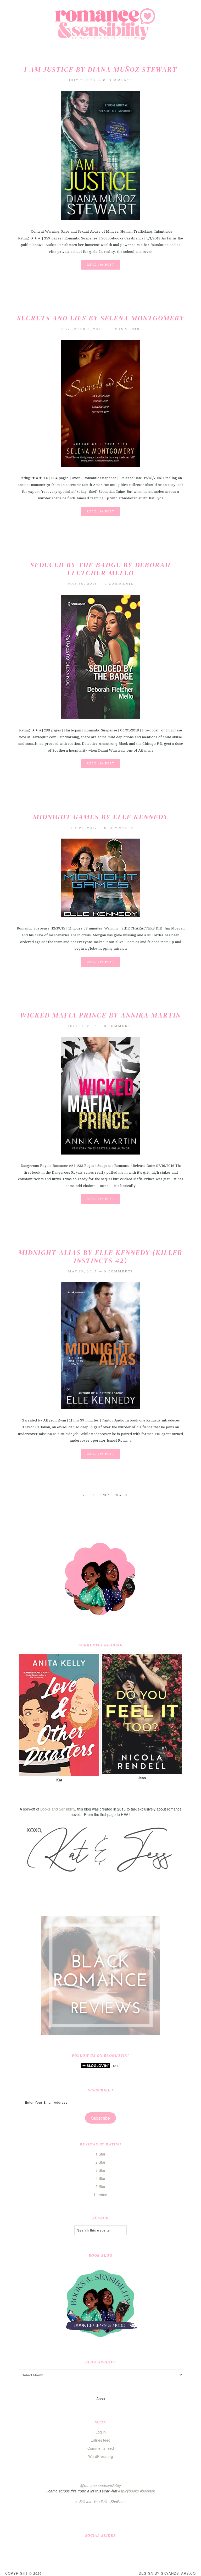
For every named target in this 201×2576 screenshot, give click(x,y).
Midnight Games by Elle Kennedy (100, 817)
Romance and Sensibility (100, 26)
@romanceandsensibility (101, 2485)
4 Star (100, 2178)
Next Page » (115, 1495)
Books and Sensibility (58, 1809)
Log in (101, 2432)
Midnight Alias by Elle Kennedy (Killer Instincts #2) (101, 1257)
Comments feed (101, 2448)
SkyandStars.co (178, 2573)
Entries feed (100, 2440)
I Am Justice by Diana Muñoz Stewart (101, 69)
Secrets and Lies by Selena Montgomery (101, 318)
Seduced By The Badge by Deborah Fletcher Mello (100, 569)
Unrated (101, 2195)
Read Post (100, 265)
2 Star (100, 2162)
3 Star (100, 2170)
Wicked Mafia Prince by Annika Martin (100, 1015)
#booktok (147, 2491)
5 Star (100, 2186)
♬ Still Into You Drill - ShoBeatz (100, 2502)
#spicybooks (129, 2491)
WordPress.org (101, 2456)
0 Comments (118, 80)
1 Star (100, 2154)
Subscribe (100, 2118)
